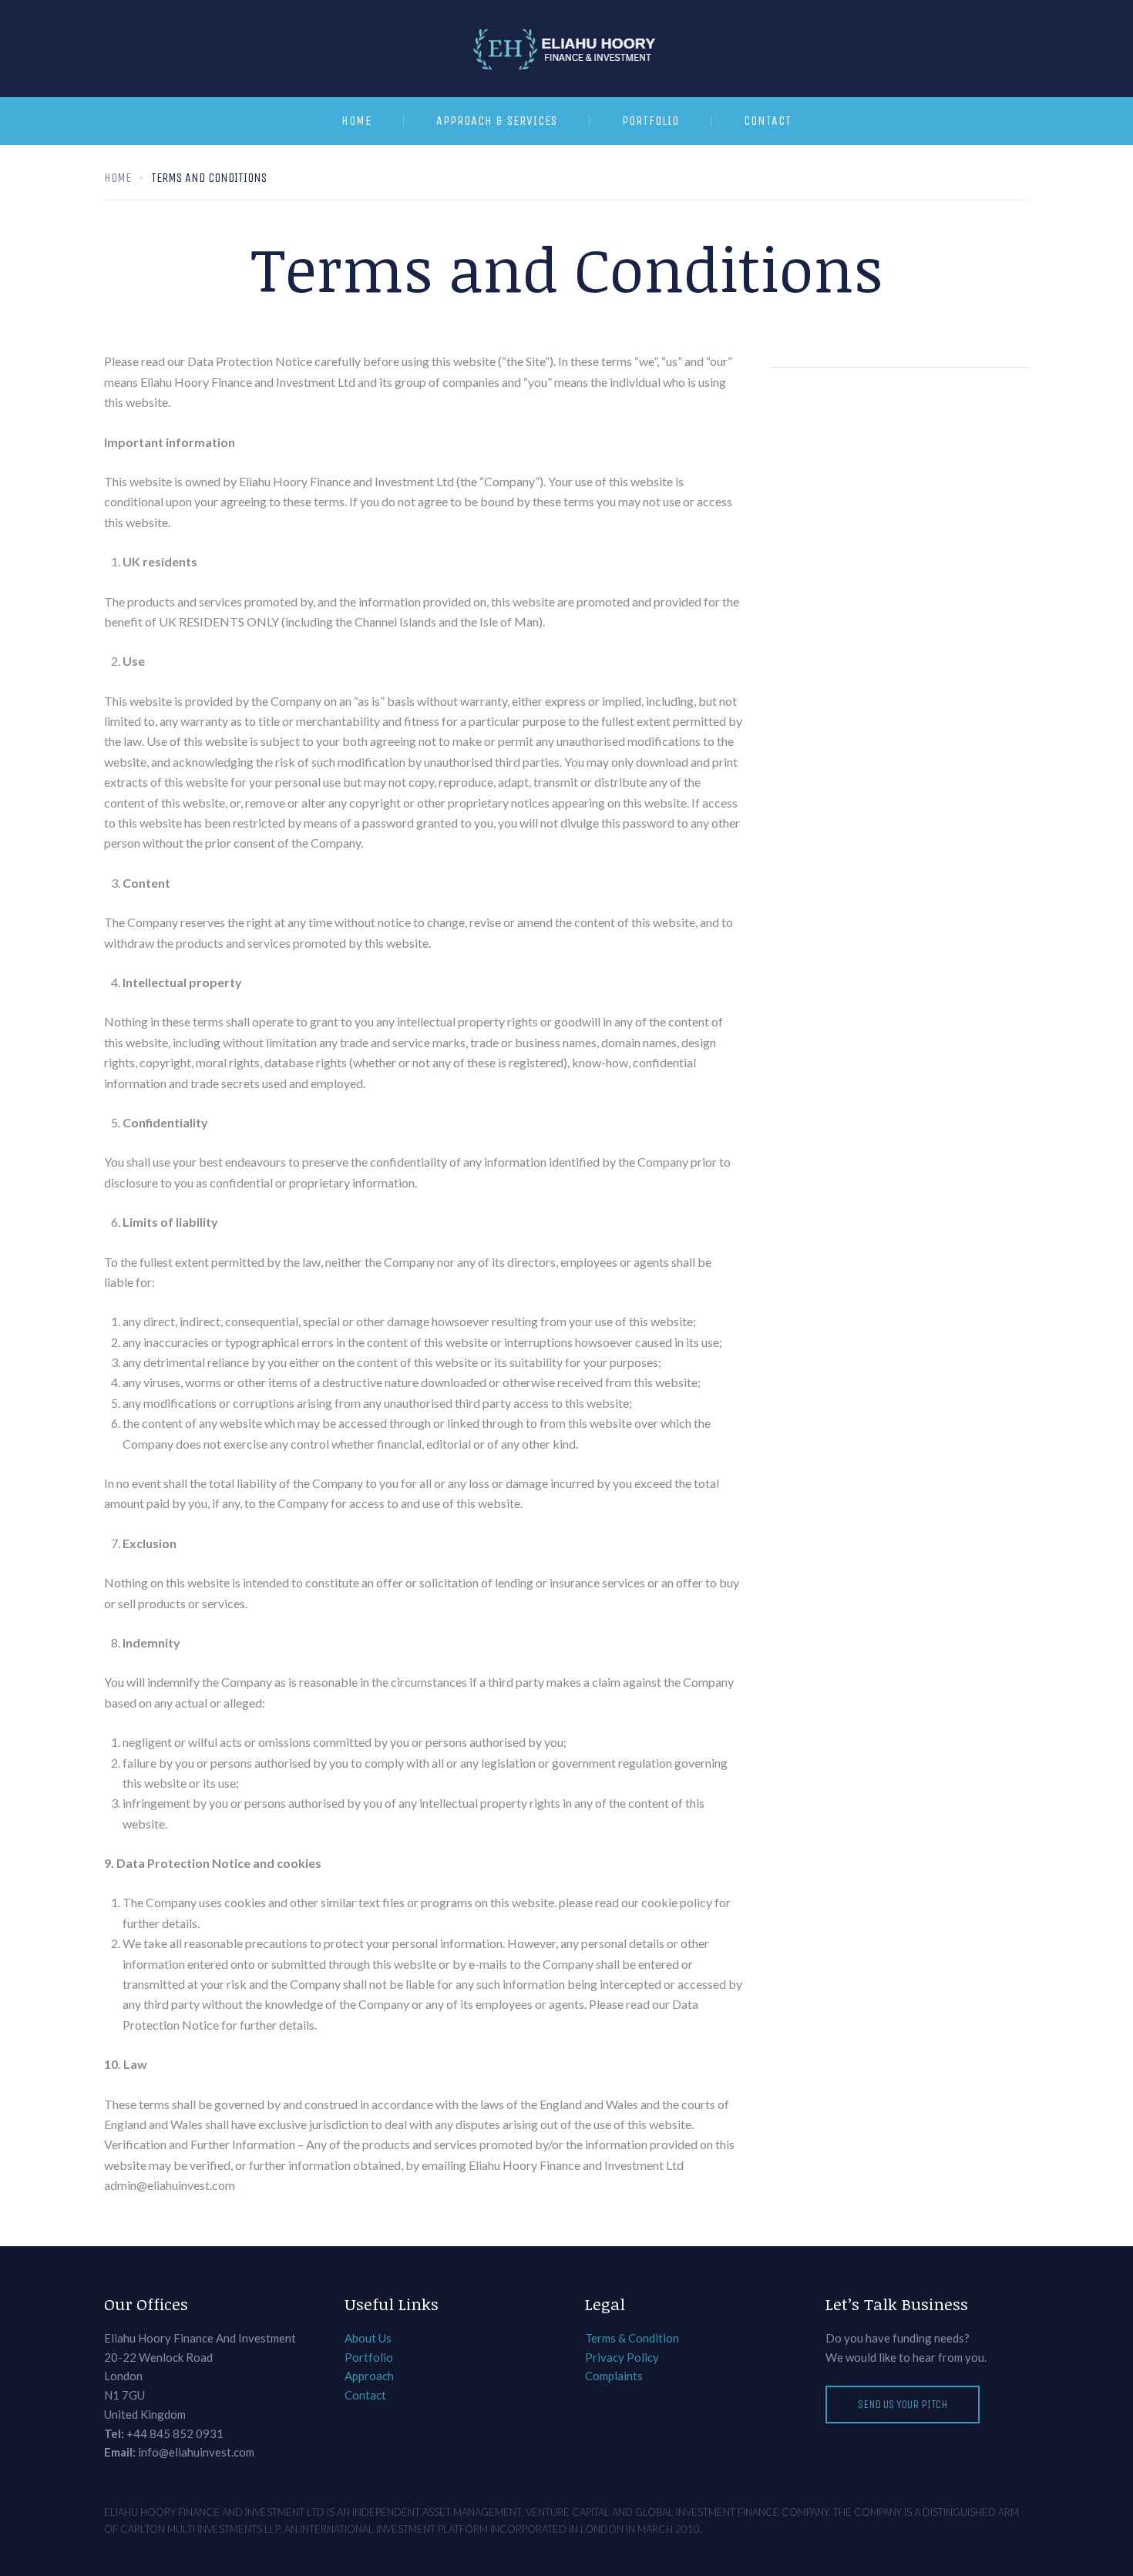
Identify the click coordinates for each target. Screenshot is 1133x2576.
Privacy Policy (622, 2357)
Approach (369, 2376)
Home (356, 121)
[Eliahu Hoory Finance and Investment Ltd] (566, 49)
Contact (768, 121)
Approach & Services (497, 121)
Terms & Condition (632, 2338)
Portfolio (651, 121)
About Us (368, 2338)
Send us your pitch (903, 2404)
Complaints (614, 2376)
